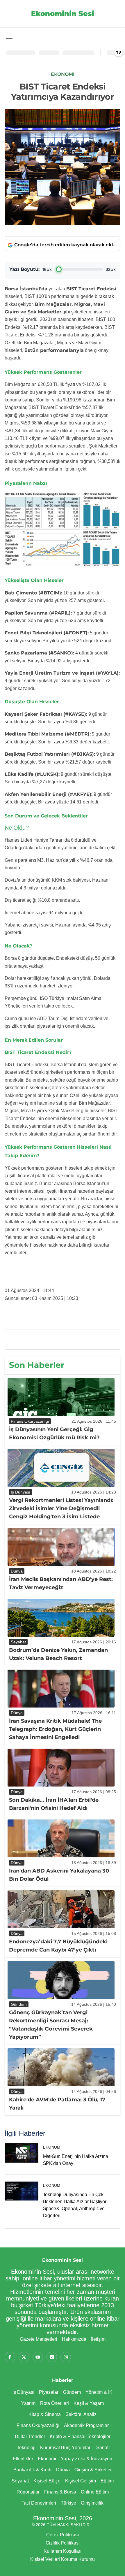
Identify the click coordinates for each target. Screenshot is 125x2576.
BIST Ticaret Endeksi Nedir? (38, 1052)
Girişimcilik (92, 2503)
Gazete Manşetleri (39, 2339)
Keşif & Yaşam (89, 2403)
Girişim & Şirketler (93, 2470)
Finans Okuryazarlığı (38, 2425)
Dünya (63, 2470)
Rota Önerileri (55, 2403)
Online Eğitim (95, 2492)
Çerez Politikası (63, 2535)
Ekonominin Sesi (63, 14)
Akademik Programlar (86, 2425)
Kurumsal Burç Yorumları (66, 2448)
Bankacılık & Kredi (32, 2470)
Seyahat (20, 2481)
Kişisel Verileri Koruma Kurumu (63, 2559)
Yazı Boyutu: (24, 269)
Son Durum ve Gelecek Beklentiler (46, 816)
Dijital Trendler (30, 2437)
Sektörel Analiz (81, 2414)
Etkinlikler (23, 2459)
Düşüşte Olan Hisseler (32, 702)
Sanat (102, 2448)
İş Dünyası (23, 2392)
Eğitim (107, 2481)
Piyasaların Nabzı (26, 483)
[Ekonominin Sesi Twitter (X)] (24, 2357)
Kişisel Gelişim (81, 2481)
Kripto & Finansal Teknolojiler (80, 2437)
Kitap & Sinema (45, 2414)
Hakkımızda (74, 2339)
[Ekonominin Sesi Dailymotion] (52, 2357)
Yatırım (28, 2403)
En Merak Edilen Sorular (34, 1040)
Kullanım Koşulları (63, 2551)
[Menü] (9, 37)
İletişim (98, 2339)
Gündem (72, 2392)
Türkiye (68, 2503)
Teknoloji (26, 2448)
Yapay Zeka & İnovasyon (86, 2459)
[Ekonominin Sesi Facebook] (10, 2357)
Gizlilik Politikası (63, 2543)
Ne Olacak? (18, 946)
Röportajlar (28, 2492)
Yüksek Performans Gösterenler (43, 372)
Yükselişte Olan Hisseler (34, 580)
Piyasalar (49, 2392)
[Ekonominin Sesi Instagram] (66, 2357)
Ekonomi (52, 2147)
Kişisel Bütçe (47, 2481)
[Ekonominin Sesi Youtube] (38, 2357)
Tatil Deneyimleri (39, 2503)
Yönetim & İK (99, 2392)
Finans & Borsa (60, 2492)
